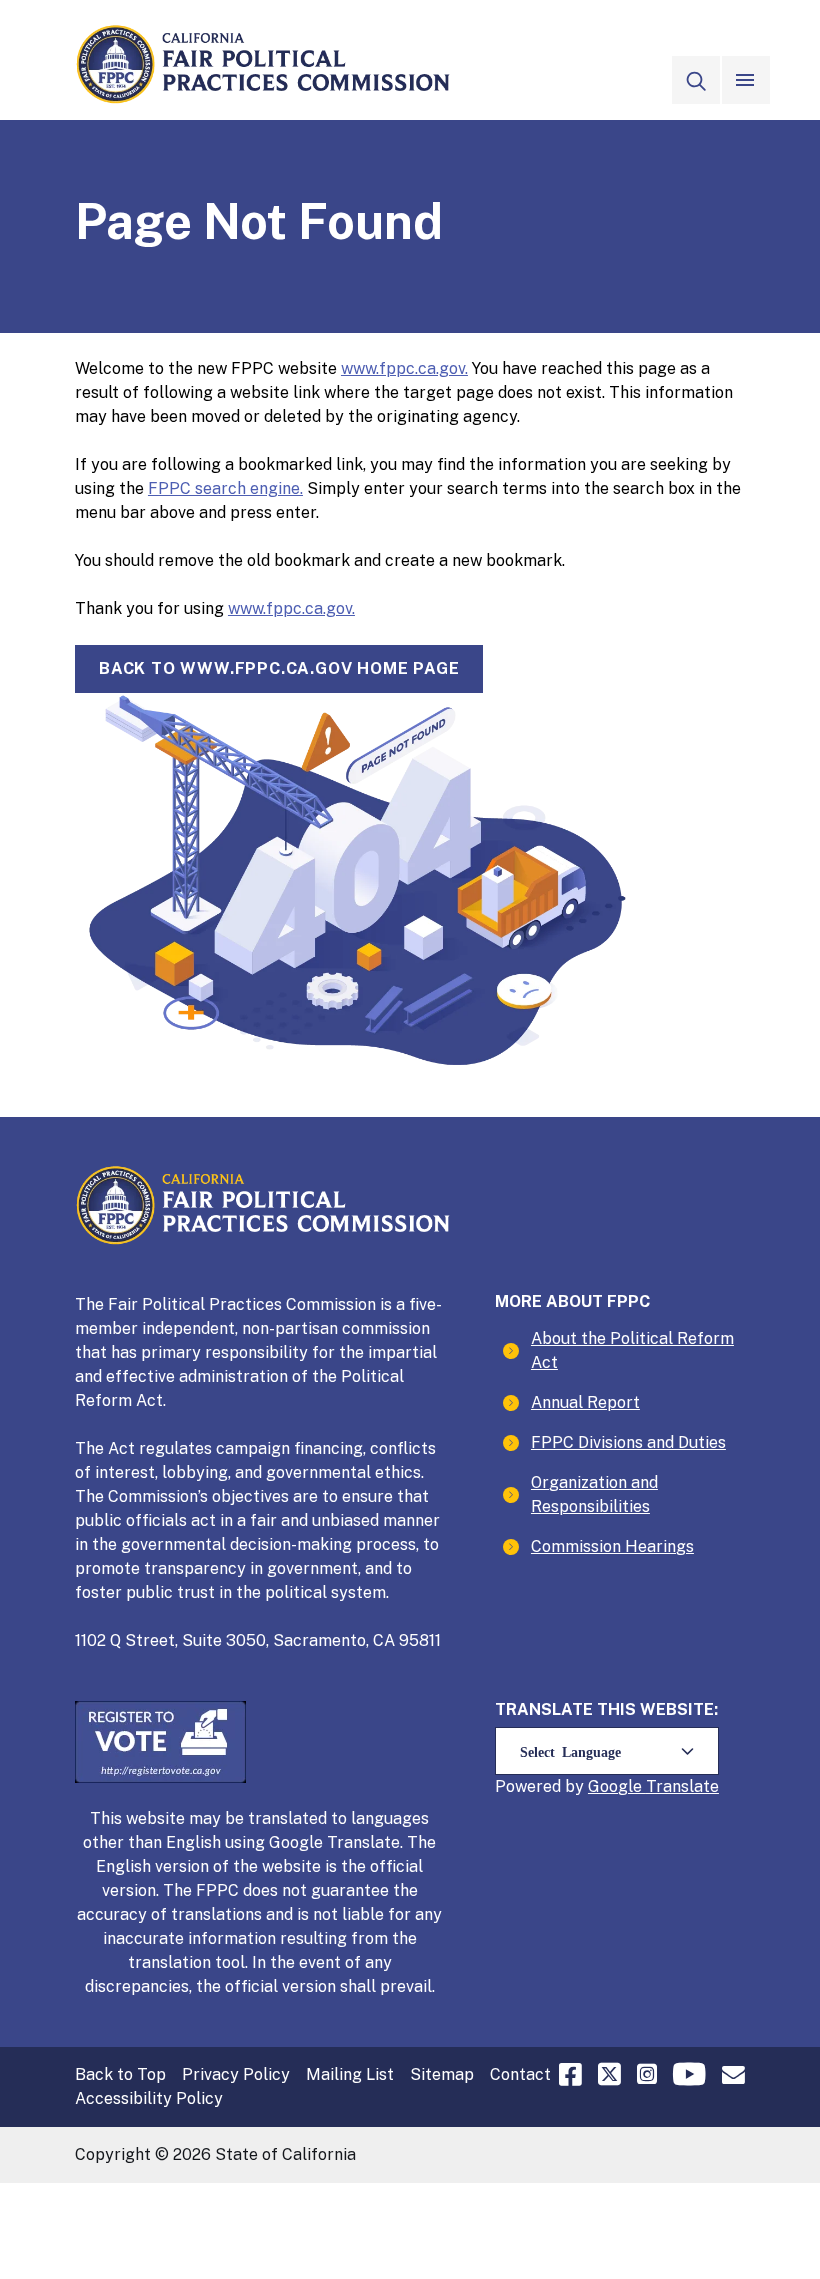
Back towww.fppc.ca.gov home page (279, 668)
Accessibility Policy (149, 2098)
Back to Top (120, 2074)
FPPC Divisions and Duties (628, 1442)
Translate (682, 1786)
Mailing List (350, 2074)
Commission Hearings (612, 1546)
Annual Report (585, 1402)
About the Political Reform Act (632, 1350)
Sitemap (442, 2074)
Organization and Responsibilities (594, 1494)
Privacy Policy (236, 2074)
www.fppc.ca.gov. (404, 368)
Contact (520, 2074)
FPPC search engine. (225, 488)
